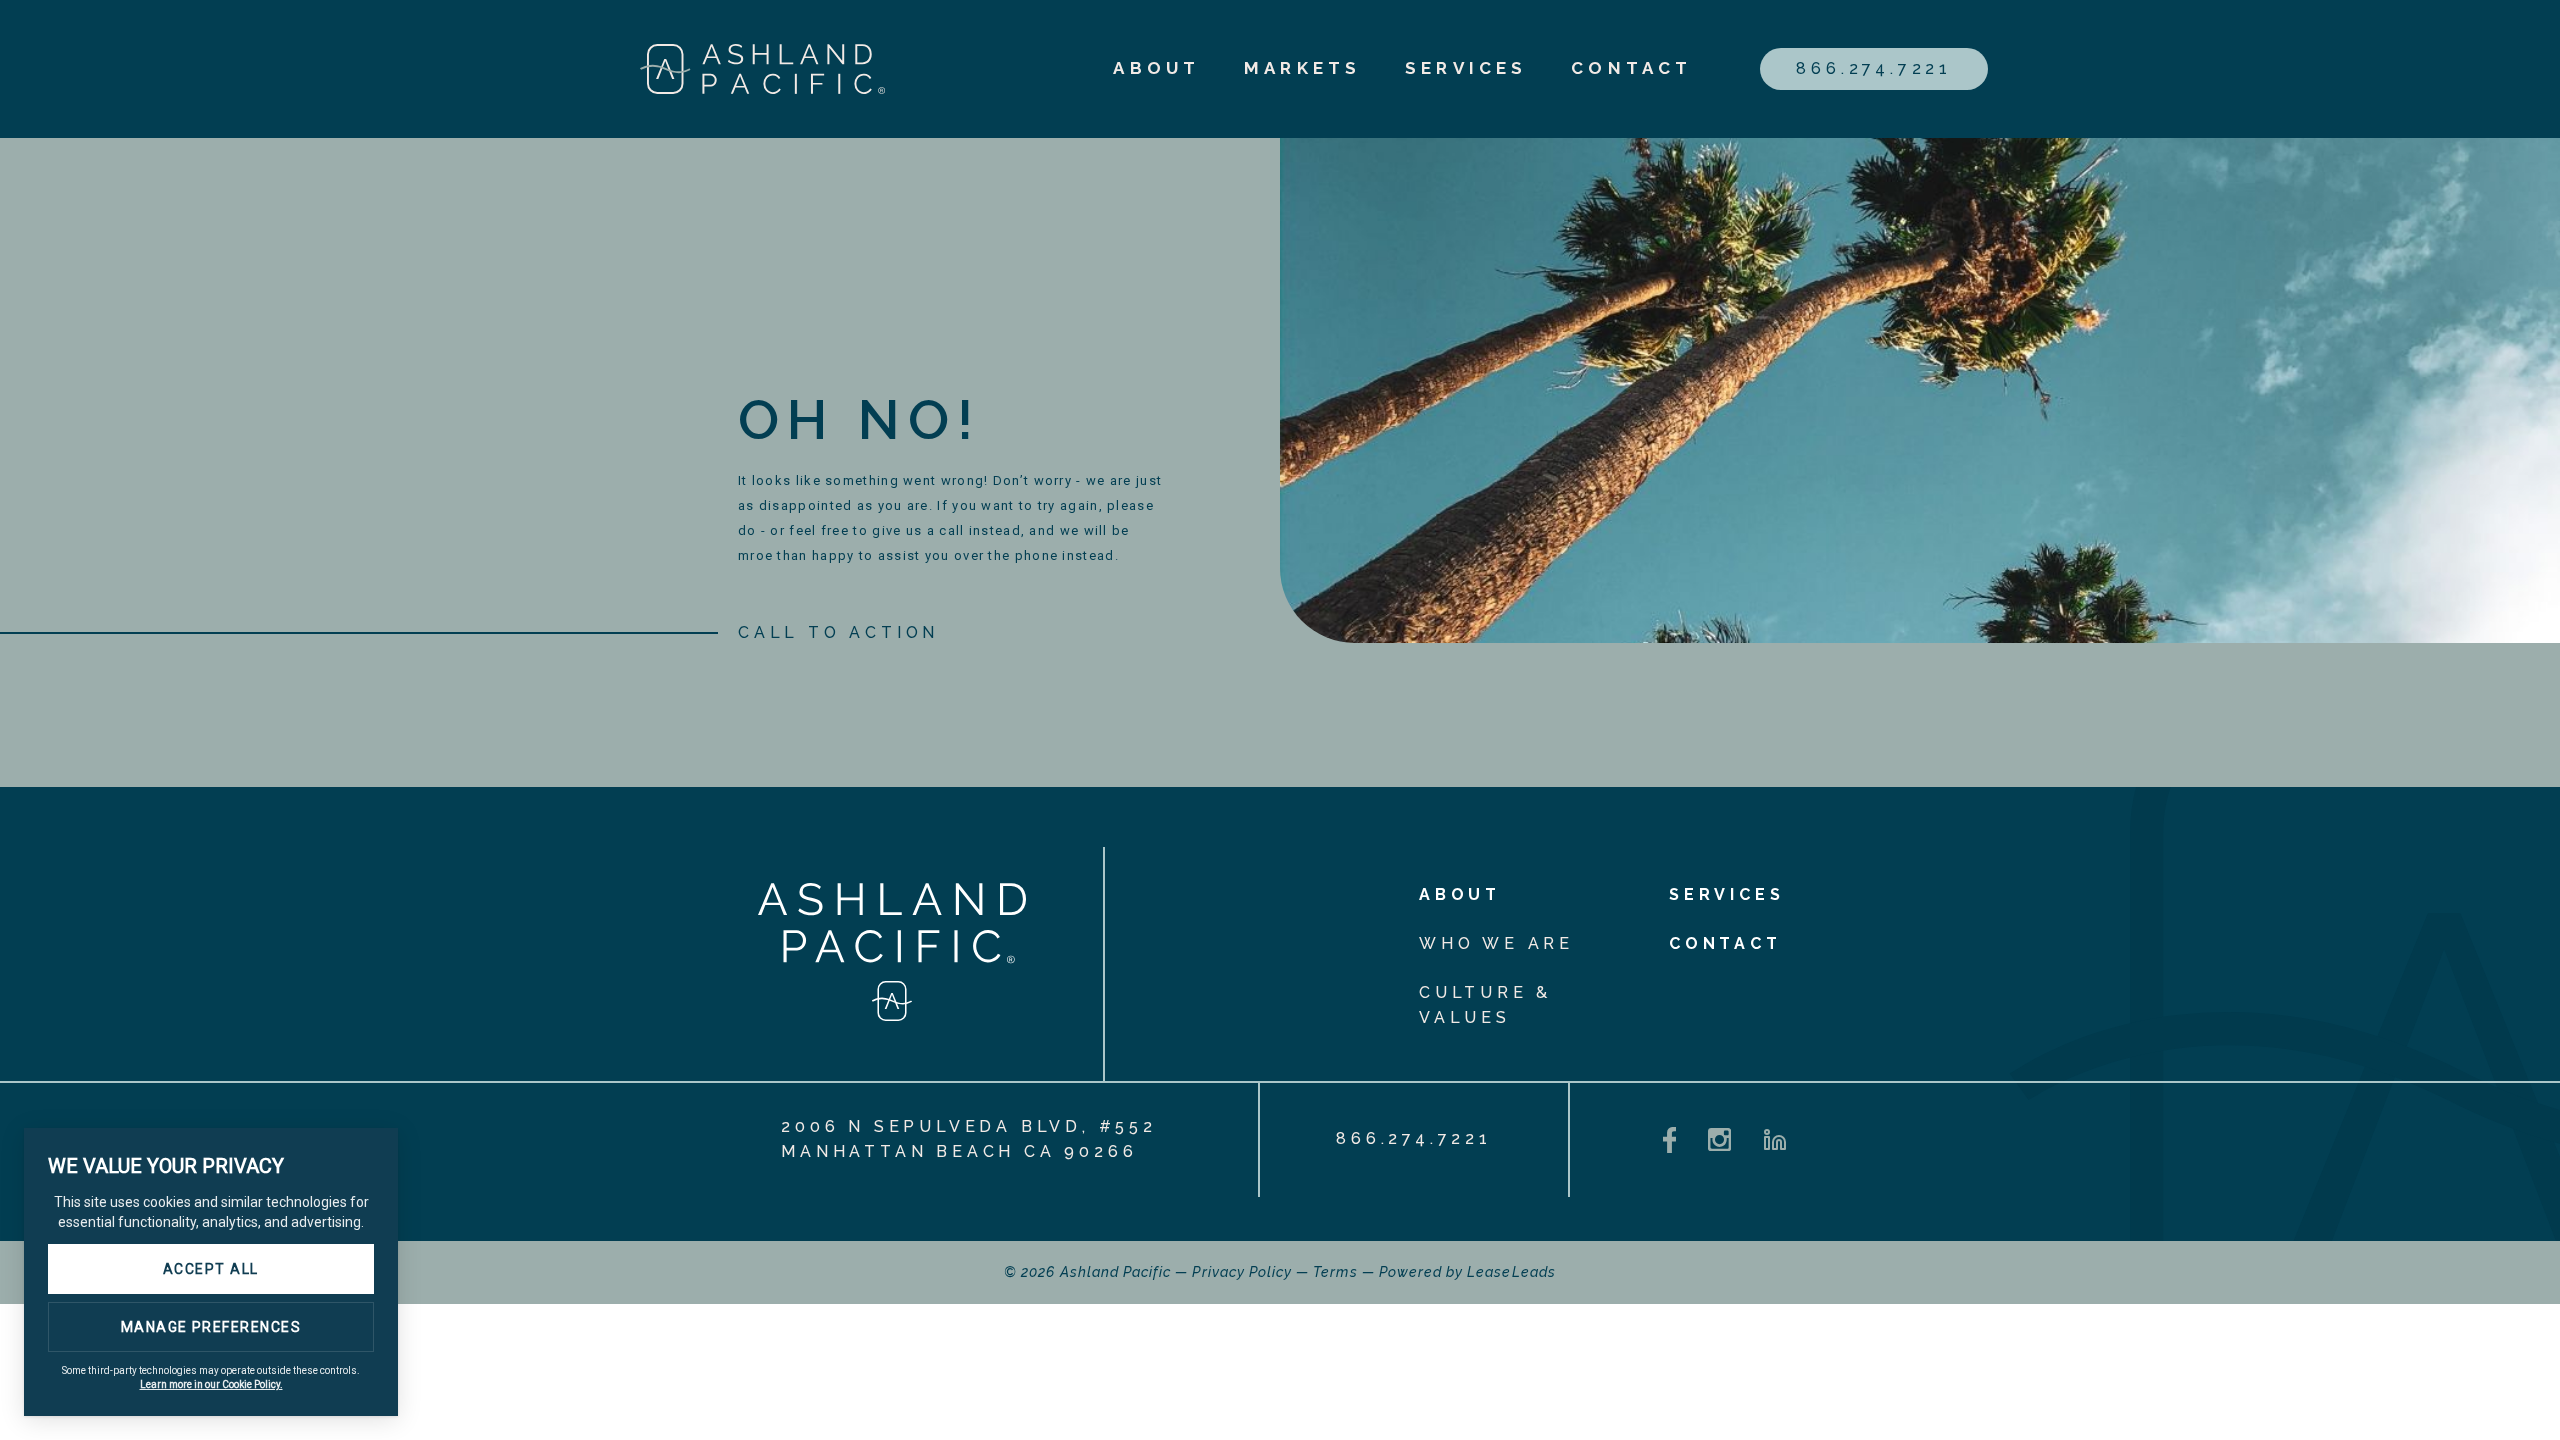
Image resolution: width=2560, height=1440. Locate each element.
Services (1466, 68)
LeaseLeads (1511, 1272)
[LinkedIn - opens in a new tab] (1775, 1140)
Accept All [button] (211, 1269)
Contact (1631, 68)
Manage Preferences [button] (211, 1327)
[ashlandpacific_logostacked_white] (892, 1015)
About (1156, 68)
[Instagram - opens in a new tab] (1719, 1139)
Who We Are (1496, 943)
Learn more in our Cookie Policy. (211, 1384)
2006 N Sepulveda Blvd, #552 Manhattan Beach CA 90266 (969, 1139)
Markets (1302, 68)
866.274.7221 (1874, 68)
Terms (1335, 1272)
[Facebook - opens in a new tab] (1670, 1140)
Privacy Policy (1242, 1272)
